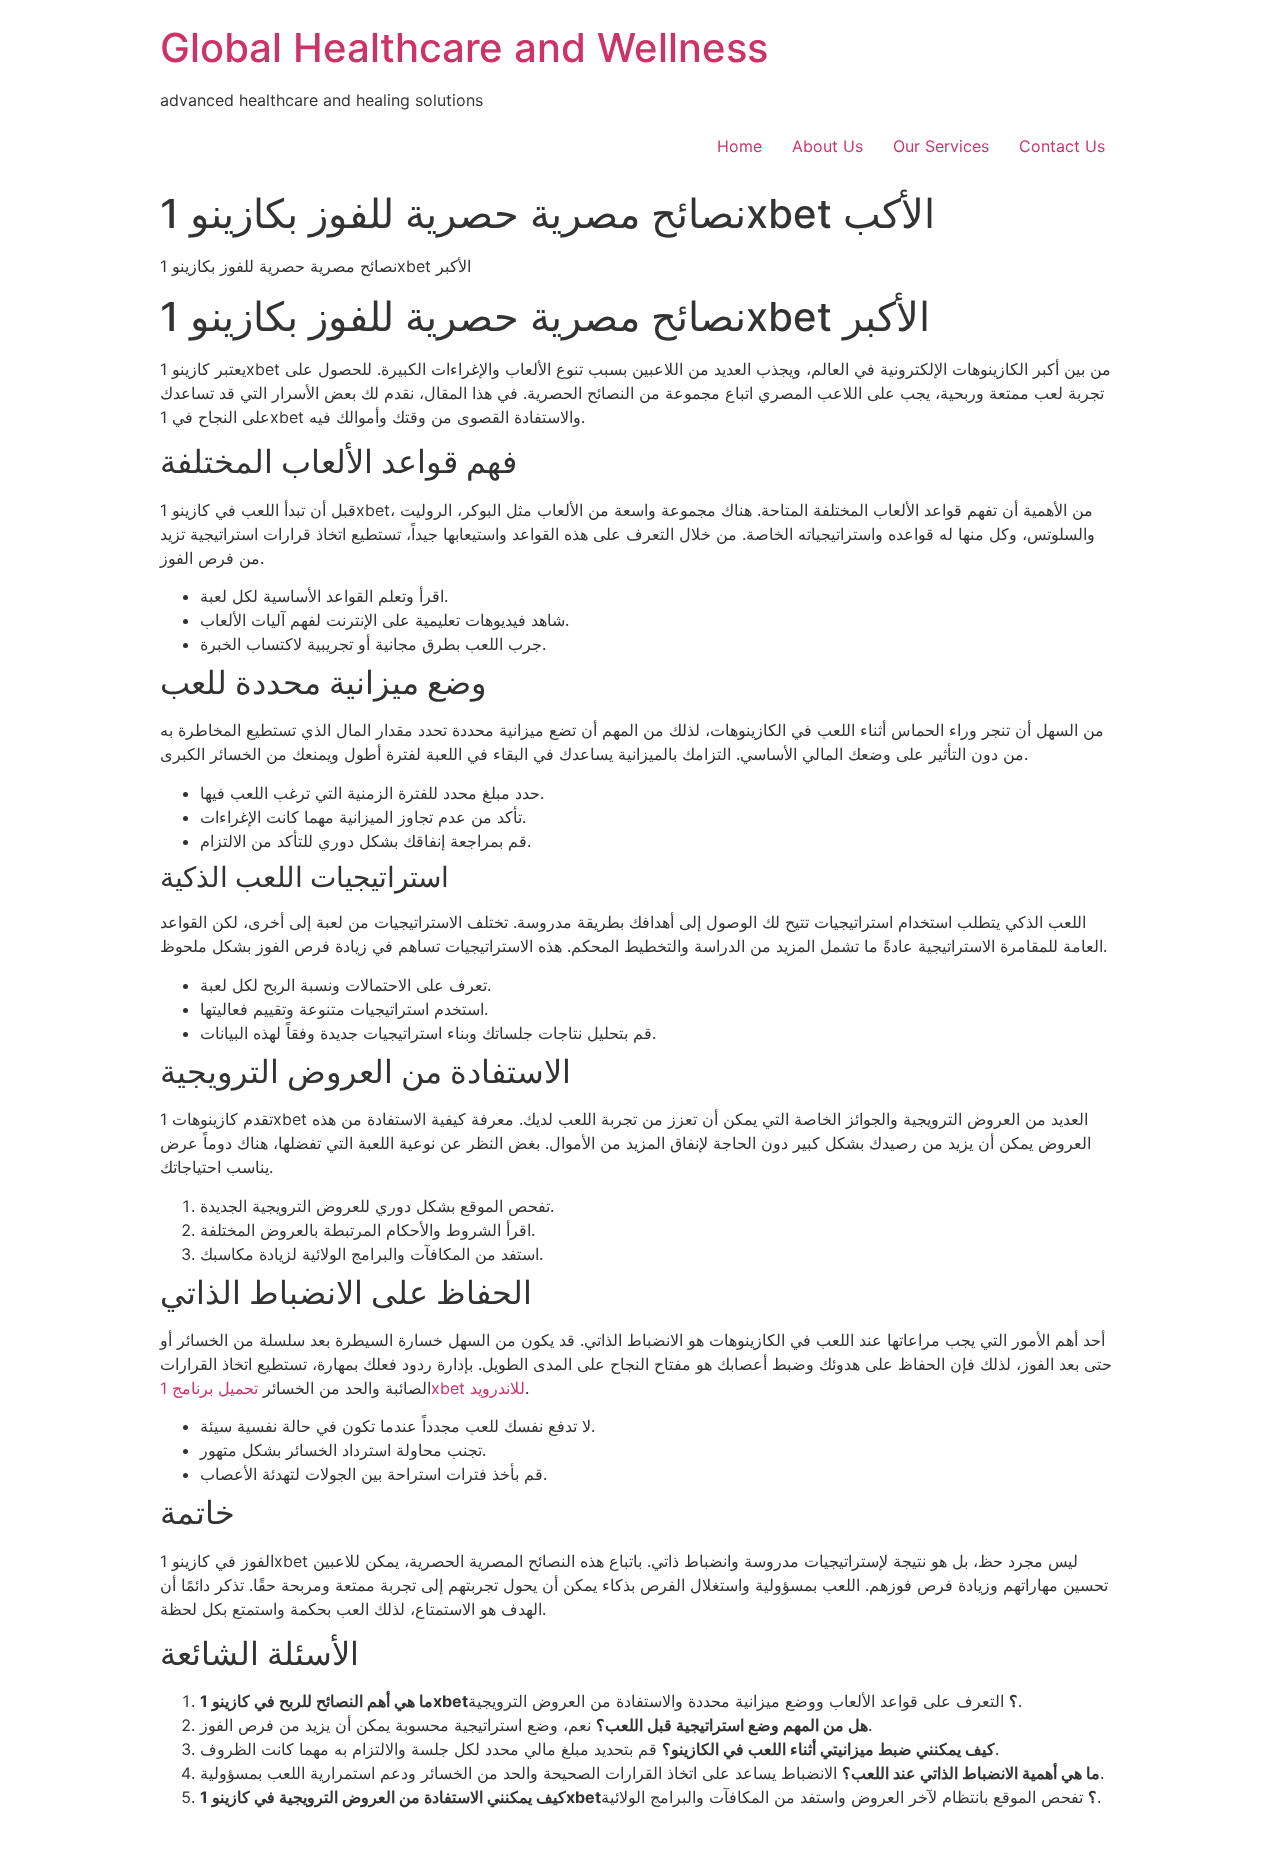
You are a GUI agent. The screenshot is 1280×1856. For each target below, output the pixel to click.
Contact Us (1062, 146)
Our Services (941, 146)
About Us (827, 146)
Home (739, 146)
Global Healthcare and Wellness (464, 47)
